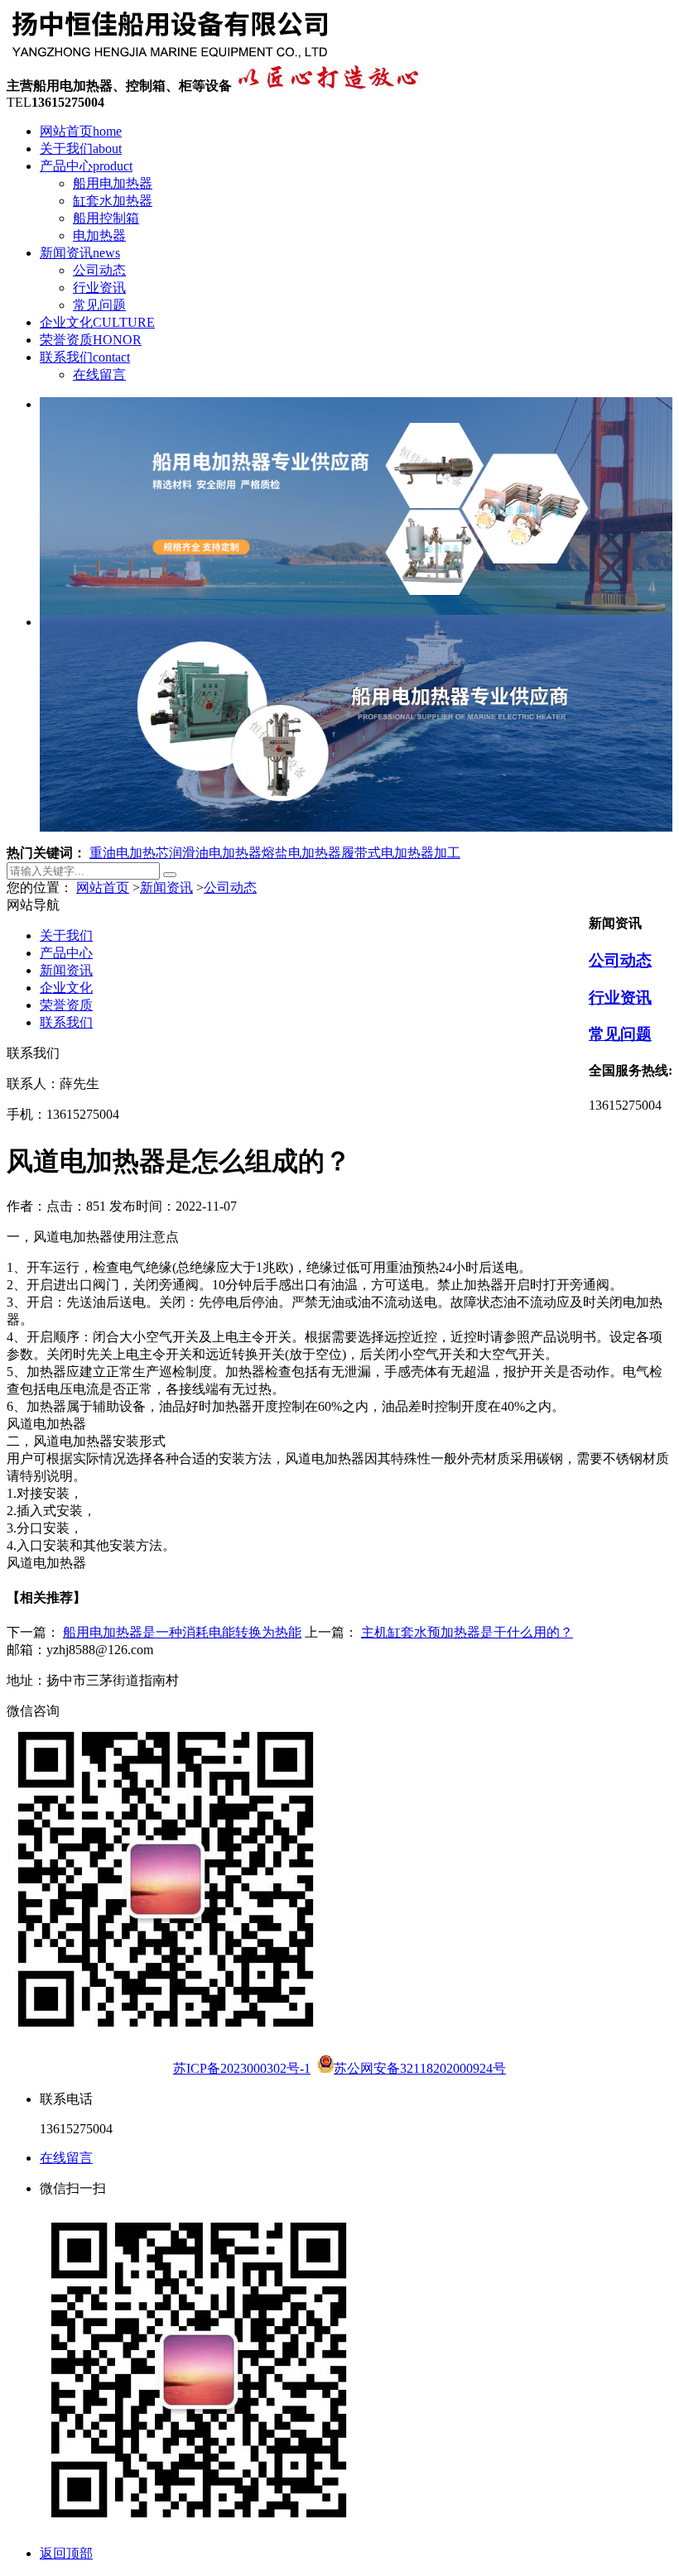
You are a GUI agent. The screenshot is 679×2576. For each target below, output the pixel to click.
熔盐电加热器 (301, 853)
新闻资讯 (80, 253)
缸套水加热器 (113, 201)
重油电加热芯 (129, 853)
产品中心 (86, 166)
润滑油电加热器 (215, 853)
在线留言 (99, 374)
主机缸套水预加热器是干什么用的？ (467, 1632)
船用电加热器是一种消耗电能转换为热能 (182, 1632)
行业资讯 (99, 288)
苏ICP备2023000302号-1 (242, 2068)
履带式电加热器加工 (401, 853)
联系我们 (85, 357)
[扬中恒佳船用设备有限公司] (170, 58)
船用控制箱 (106, 218)
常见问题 (99, 305)
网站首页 (81, 131)
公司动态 (99, 270)
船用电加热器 (113, 183)
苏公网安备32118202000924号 (420, 2068)
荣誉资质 (91, 340)
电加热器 (99, 235)
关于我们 (81, 149)
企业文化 (97, 322)
